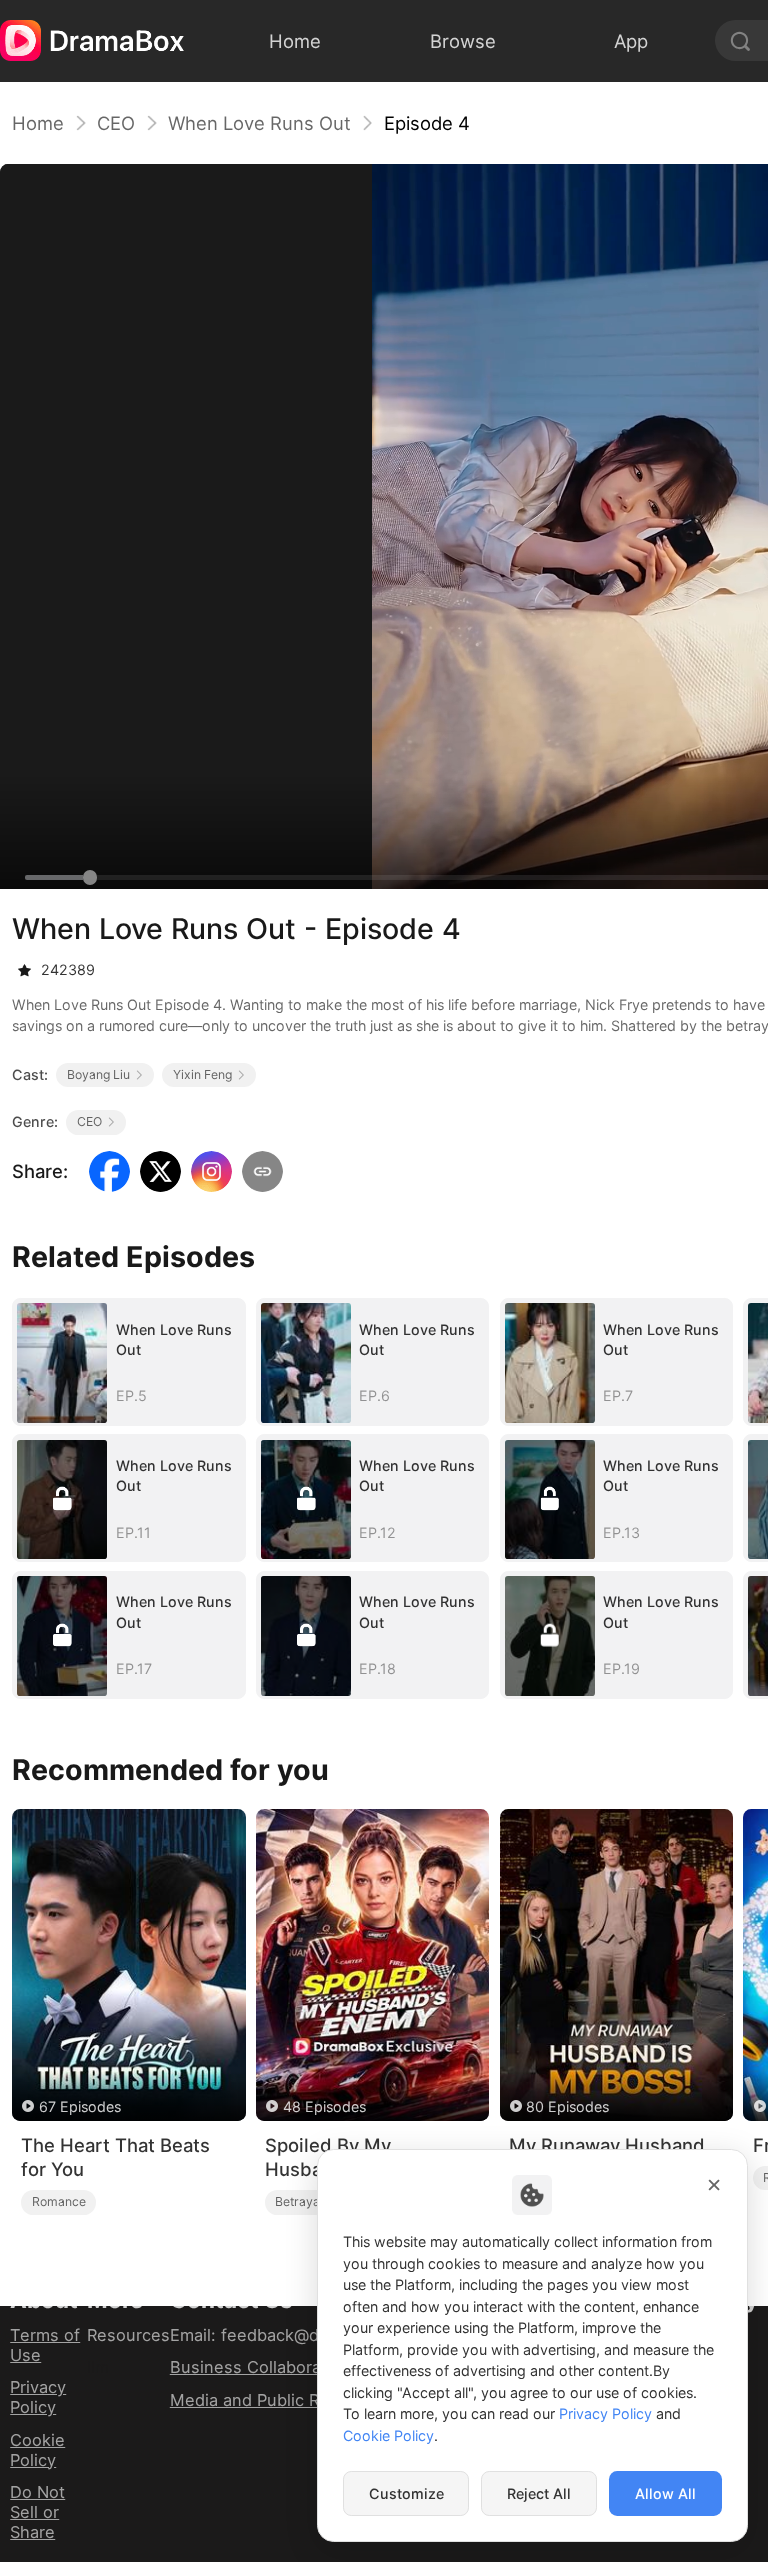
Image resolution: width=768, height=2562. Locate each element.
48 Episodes (324, 2106)
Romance (59, 2201)
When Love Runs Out (259, 123)
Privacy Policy (38, 2397)
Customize (406, 2493)
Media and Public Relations (275, 2400)
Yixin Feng (202, 1074)
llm (98, 2367)
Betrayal (299, 2201)
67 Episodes (80, 2106)
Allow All (665, 2493)
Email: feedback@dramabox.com (297, 2335)
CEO (116, 123)
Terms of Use (45, 2345)
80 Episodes (567, 2106)
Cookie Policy (37, 2450)
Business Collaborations (265, 2367)
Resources (128, 2335)
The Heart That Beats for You (115, 2157)
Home (38, 123)
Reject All (539, 2493)
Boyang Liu (98, 1074)
